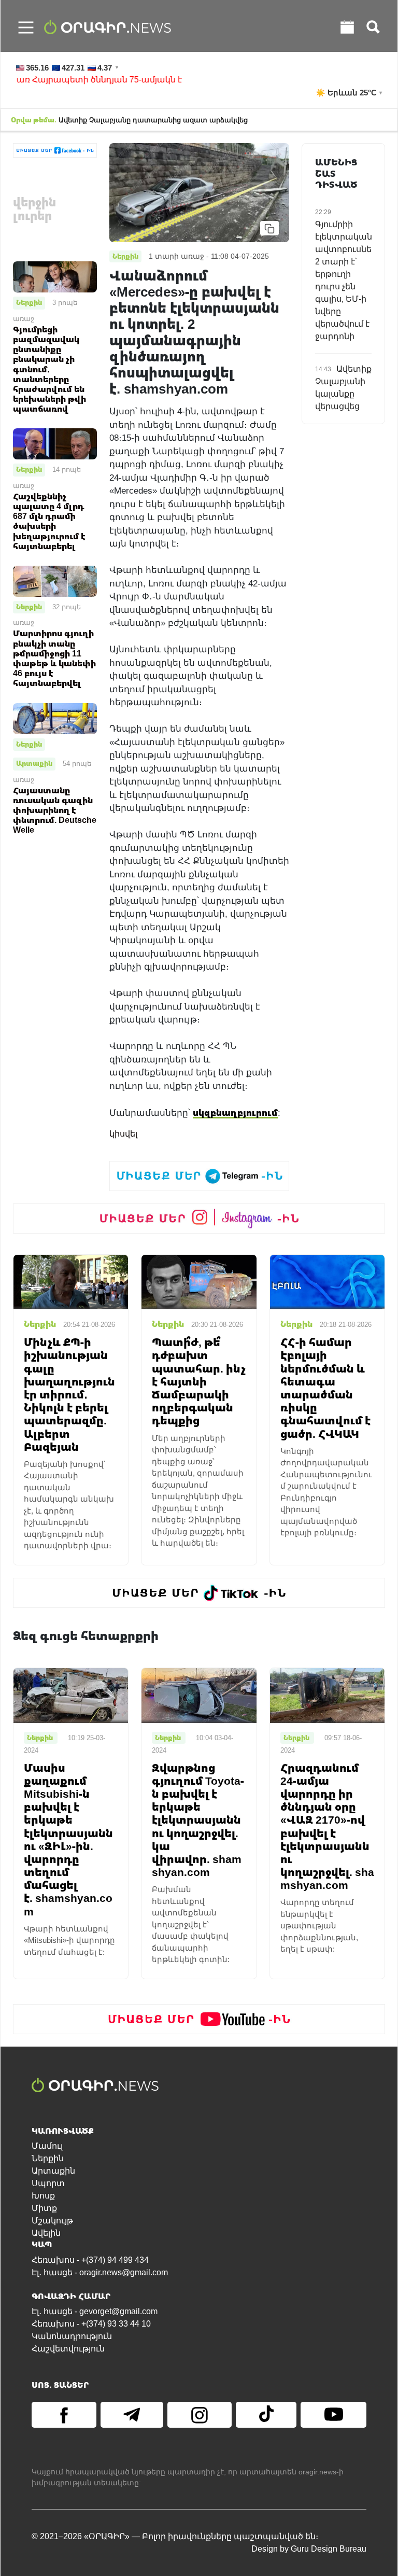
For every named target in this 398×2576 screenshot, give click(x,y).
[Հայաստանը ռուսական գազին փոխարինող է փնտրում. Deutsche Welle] (55, 718)
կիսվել (123, 1134)
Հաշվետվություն (68, 2349)
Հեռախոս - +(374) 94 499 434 (90, 2260)
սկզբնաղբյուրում (235, 1112)
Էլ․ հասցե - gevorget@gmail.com (95, 2311)
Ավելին (46, 2233)
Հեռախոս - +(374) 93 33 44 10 (91, 2324)
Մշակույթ (52, 2221)
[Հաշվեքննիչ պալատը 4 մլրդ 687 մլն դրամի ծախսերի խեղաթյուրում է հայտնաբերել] (55, 444)
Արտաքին (34, 763)
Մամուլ (47, 2146)
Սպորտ (48, 2183)
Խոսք (43, 2196)
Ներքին (29, 302)
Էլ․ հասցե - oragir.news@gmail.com (100, 2272)
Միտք (44, 2208)
